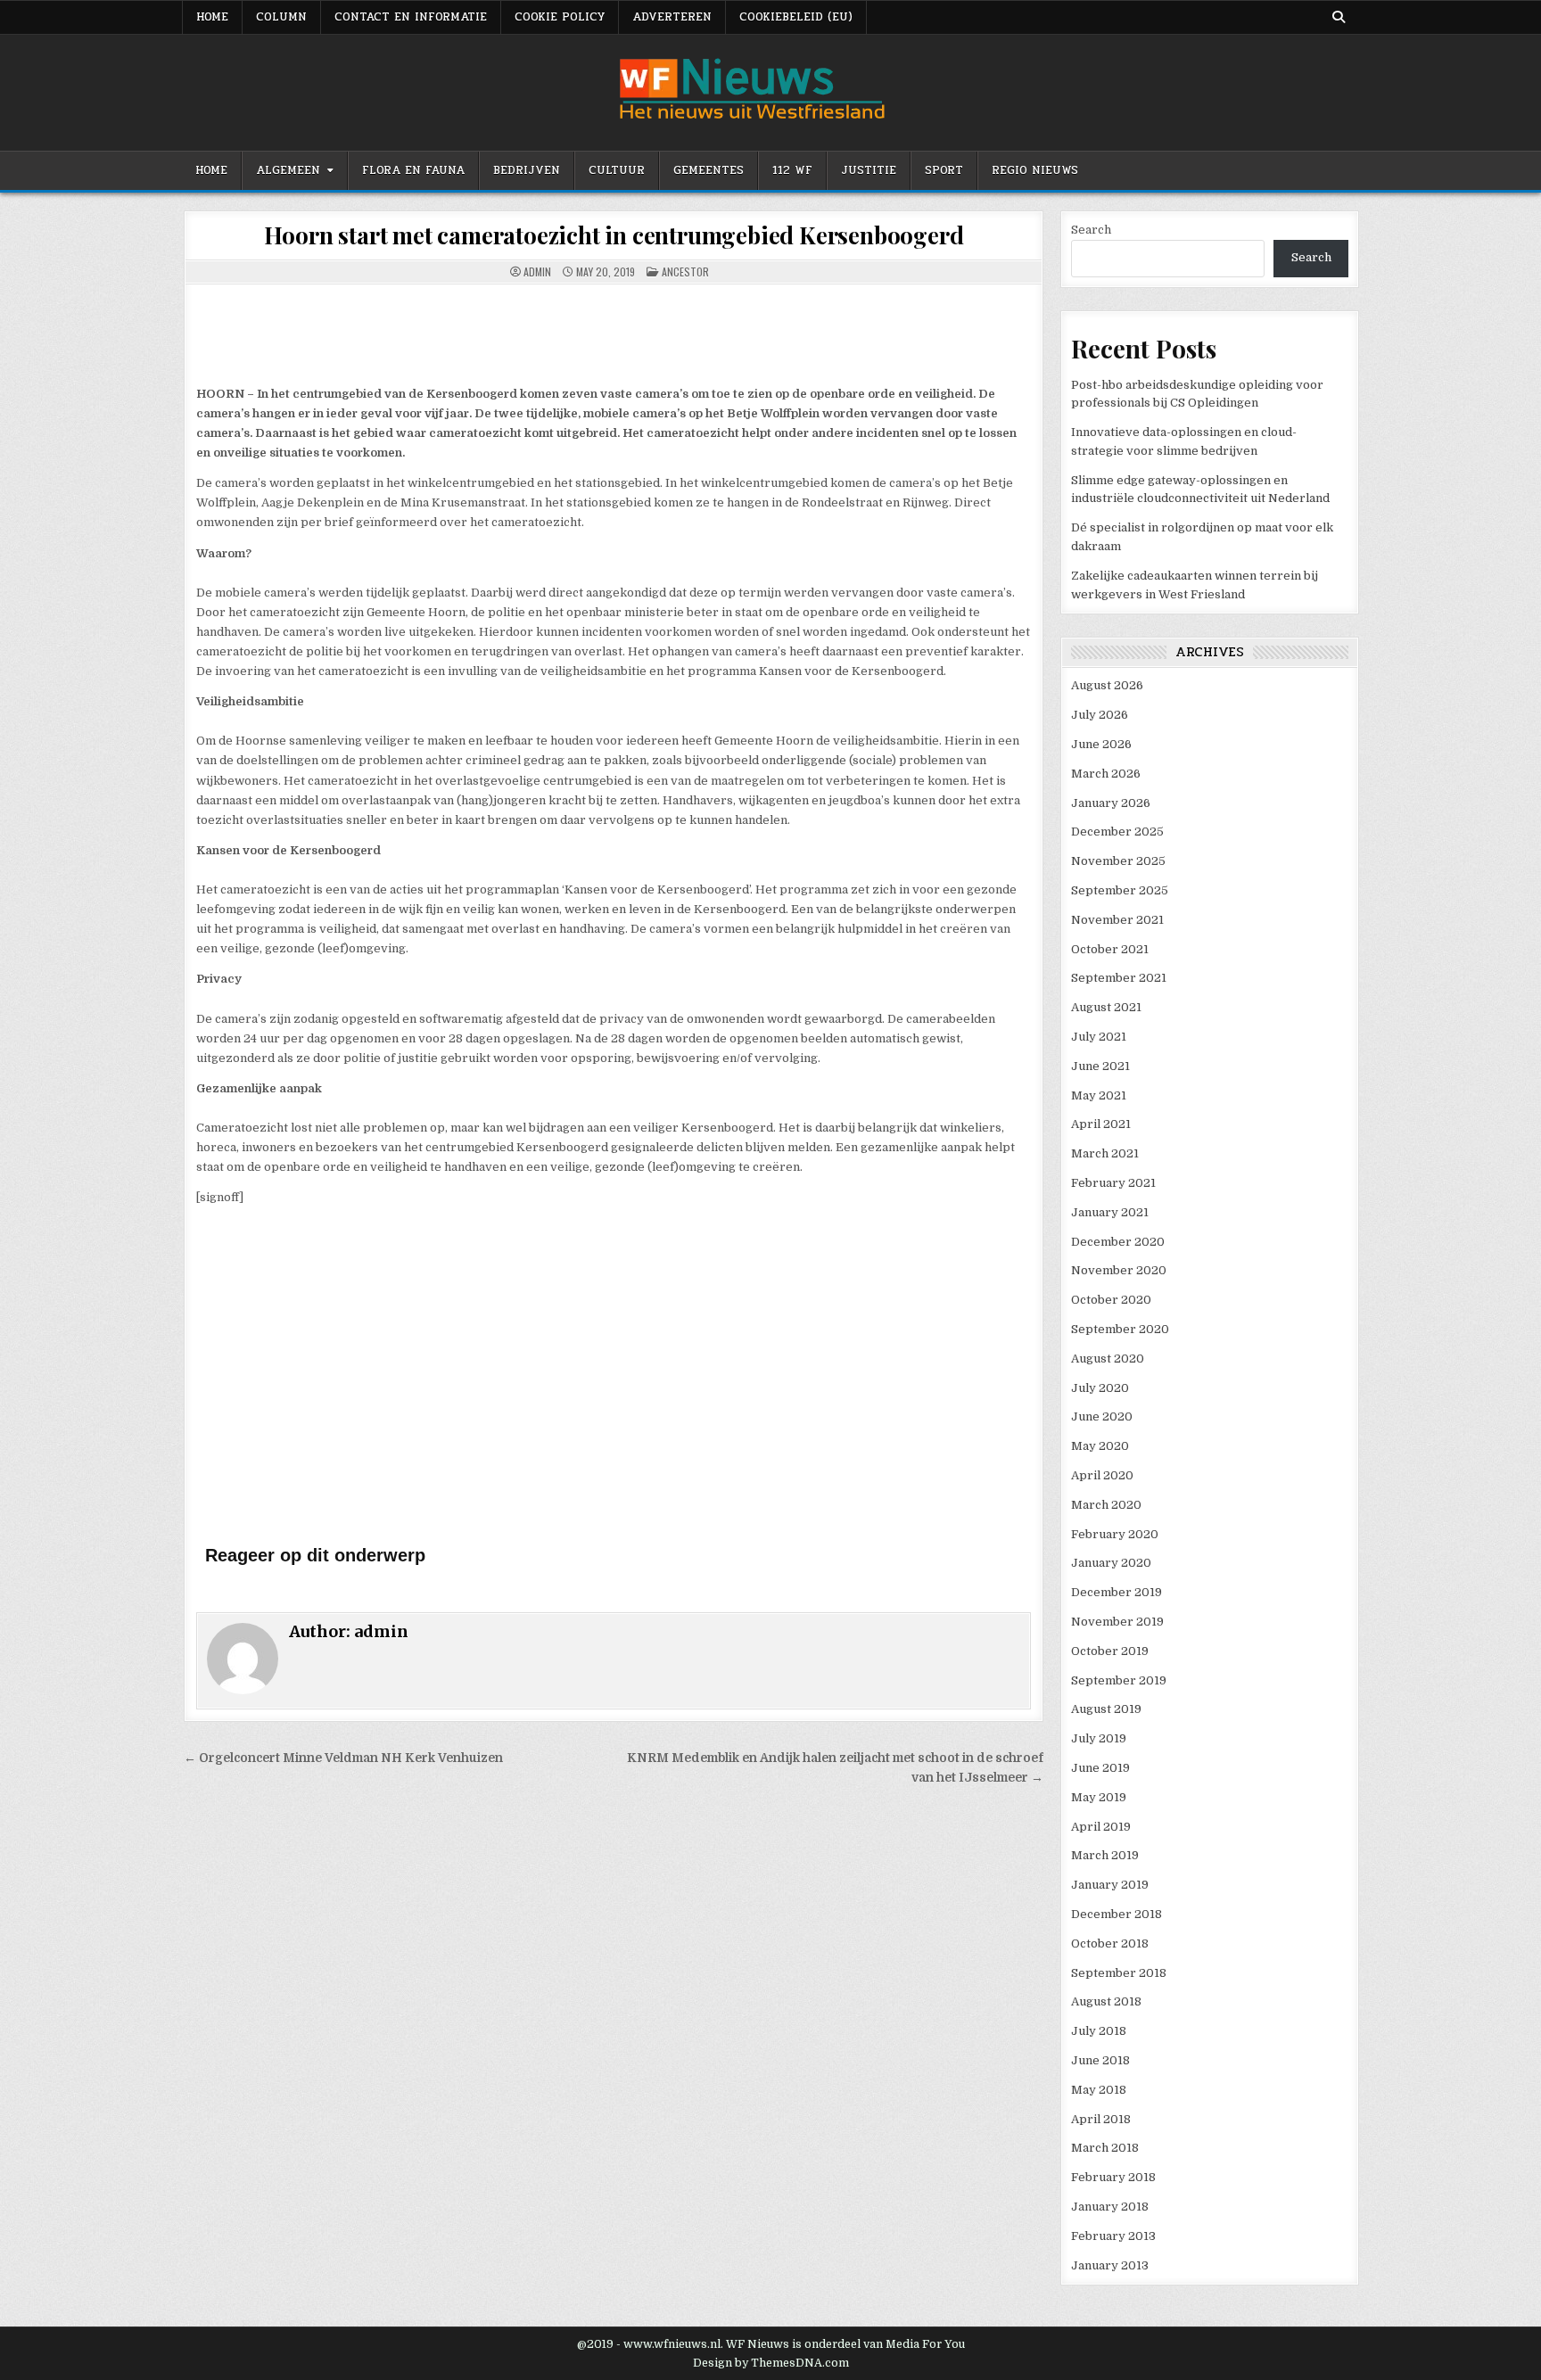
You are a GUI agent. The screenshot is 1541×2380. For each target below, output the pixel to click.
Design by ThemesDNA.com (771, 2363)
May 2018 (1099, 2090)
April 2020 (1102, 1475)
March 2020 (1106, 1505)
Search (1091, 230)
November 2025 (1118, 861)
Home (211, 170)
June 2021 (1100, 1066)
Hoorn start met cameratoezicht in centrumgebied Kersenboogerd (614, 235)
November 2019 (1117, 1622)
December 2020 (1118, 1242)
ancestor (685, 272)
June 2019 (1100, 1768)
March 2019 (1105, 1855)
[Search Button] (1339, 17)
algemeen (288, 170)
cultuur (617, 170)
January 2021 (1110, 1212)
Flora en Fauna (413, 170)
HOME (212, 17)
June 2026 (1101, 744)
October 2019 (1110, 1651)
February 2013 (1113, 2236)
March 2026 (1106, 774)
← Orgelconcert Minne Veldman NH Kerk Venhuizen (343, 1758)
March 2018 (1105, 2148)
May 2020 (1100, 1446)
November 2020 (1119, 1270)
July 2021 (1099, 1037)
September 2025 (1120, 890)
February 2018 (1113, 2177)
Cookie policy (560, 17)
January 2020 (1111, 1563)
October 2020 (1111, 1300)
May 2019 (1099, 1797)
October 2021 (1110, 949)
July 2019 (1099, 1738)
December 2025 (1117, 832)
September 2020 (1120, 1329)
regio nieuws (1035, 170)
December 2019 (1117, 1592)
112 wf (792, 170)
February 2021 (1113, 1183)
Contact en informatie (411, 17)
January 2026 (1111, 803)
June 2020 (1102, 1416)
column (281, 17)
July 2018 (1099, 2031)
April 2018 (1101, 2119)
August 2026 (1107, 685)
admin (537, 272)
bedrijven (527, 170)
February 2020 (1115, 1534)
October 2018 (1110, 1944)
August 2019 (1106, 1709)
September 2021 (1119, 978)
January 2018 (1110, 2207)
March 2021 (1105, 1153)
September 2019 (1119, 1680)
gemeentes (709, 170)
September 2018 (1119, 1973)
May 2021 (1099, 1095)
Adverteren (672, 17)
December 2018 (1117, 1914)
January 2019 (1110, 1885)
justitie (869, 170)
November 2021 (1117, 920)
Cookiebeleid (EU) (796, 17)
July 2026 (1100, 715)
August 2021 (1106, 1007)
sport (944, 170)
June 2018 (1100, 2060)
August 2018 (1106, 2001)
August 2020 (1108, 1359)
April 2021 (1101, 1124)
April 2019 (1101, 1827)
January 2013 (1110, 2265)
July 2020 (1100, 1388)
